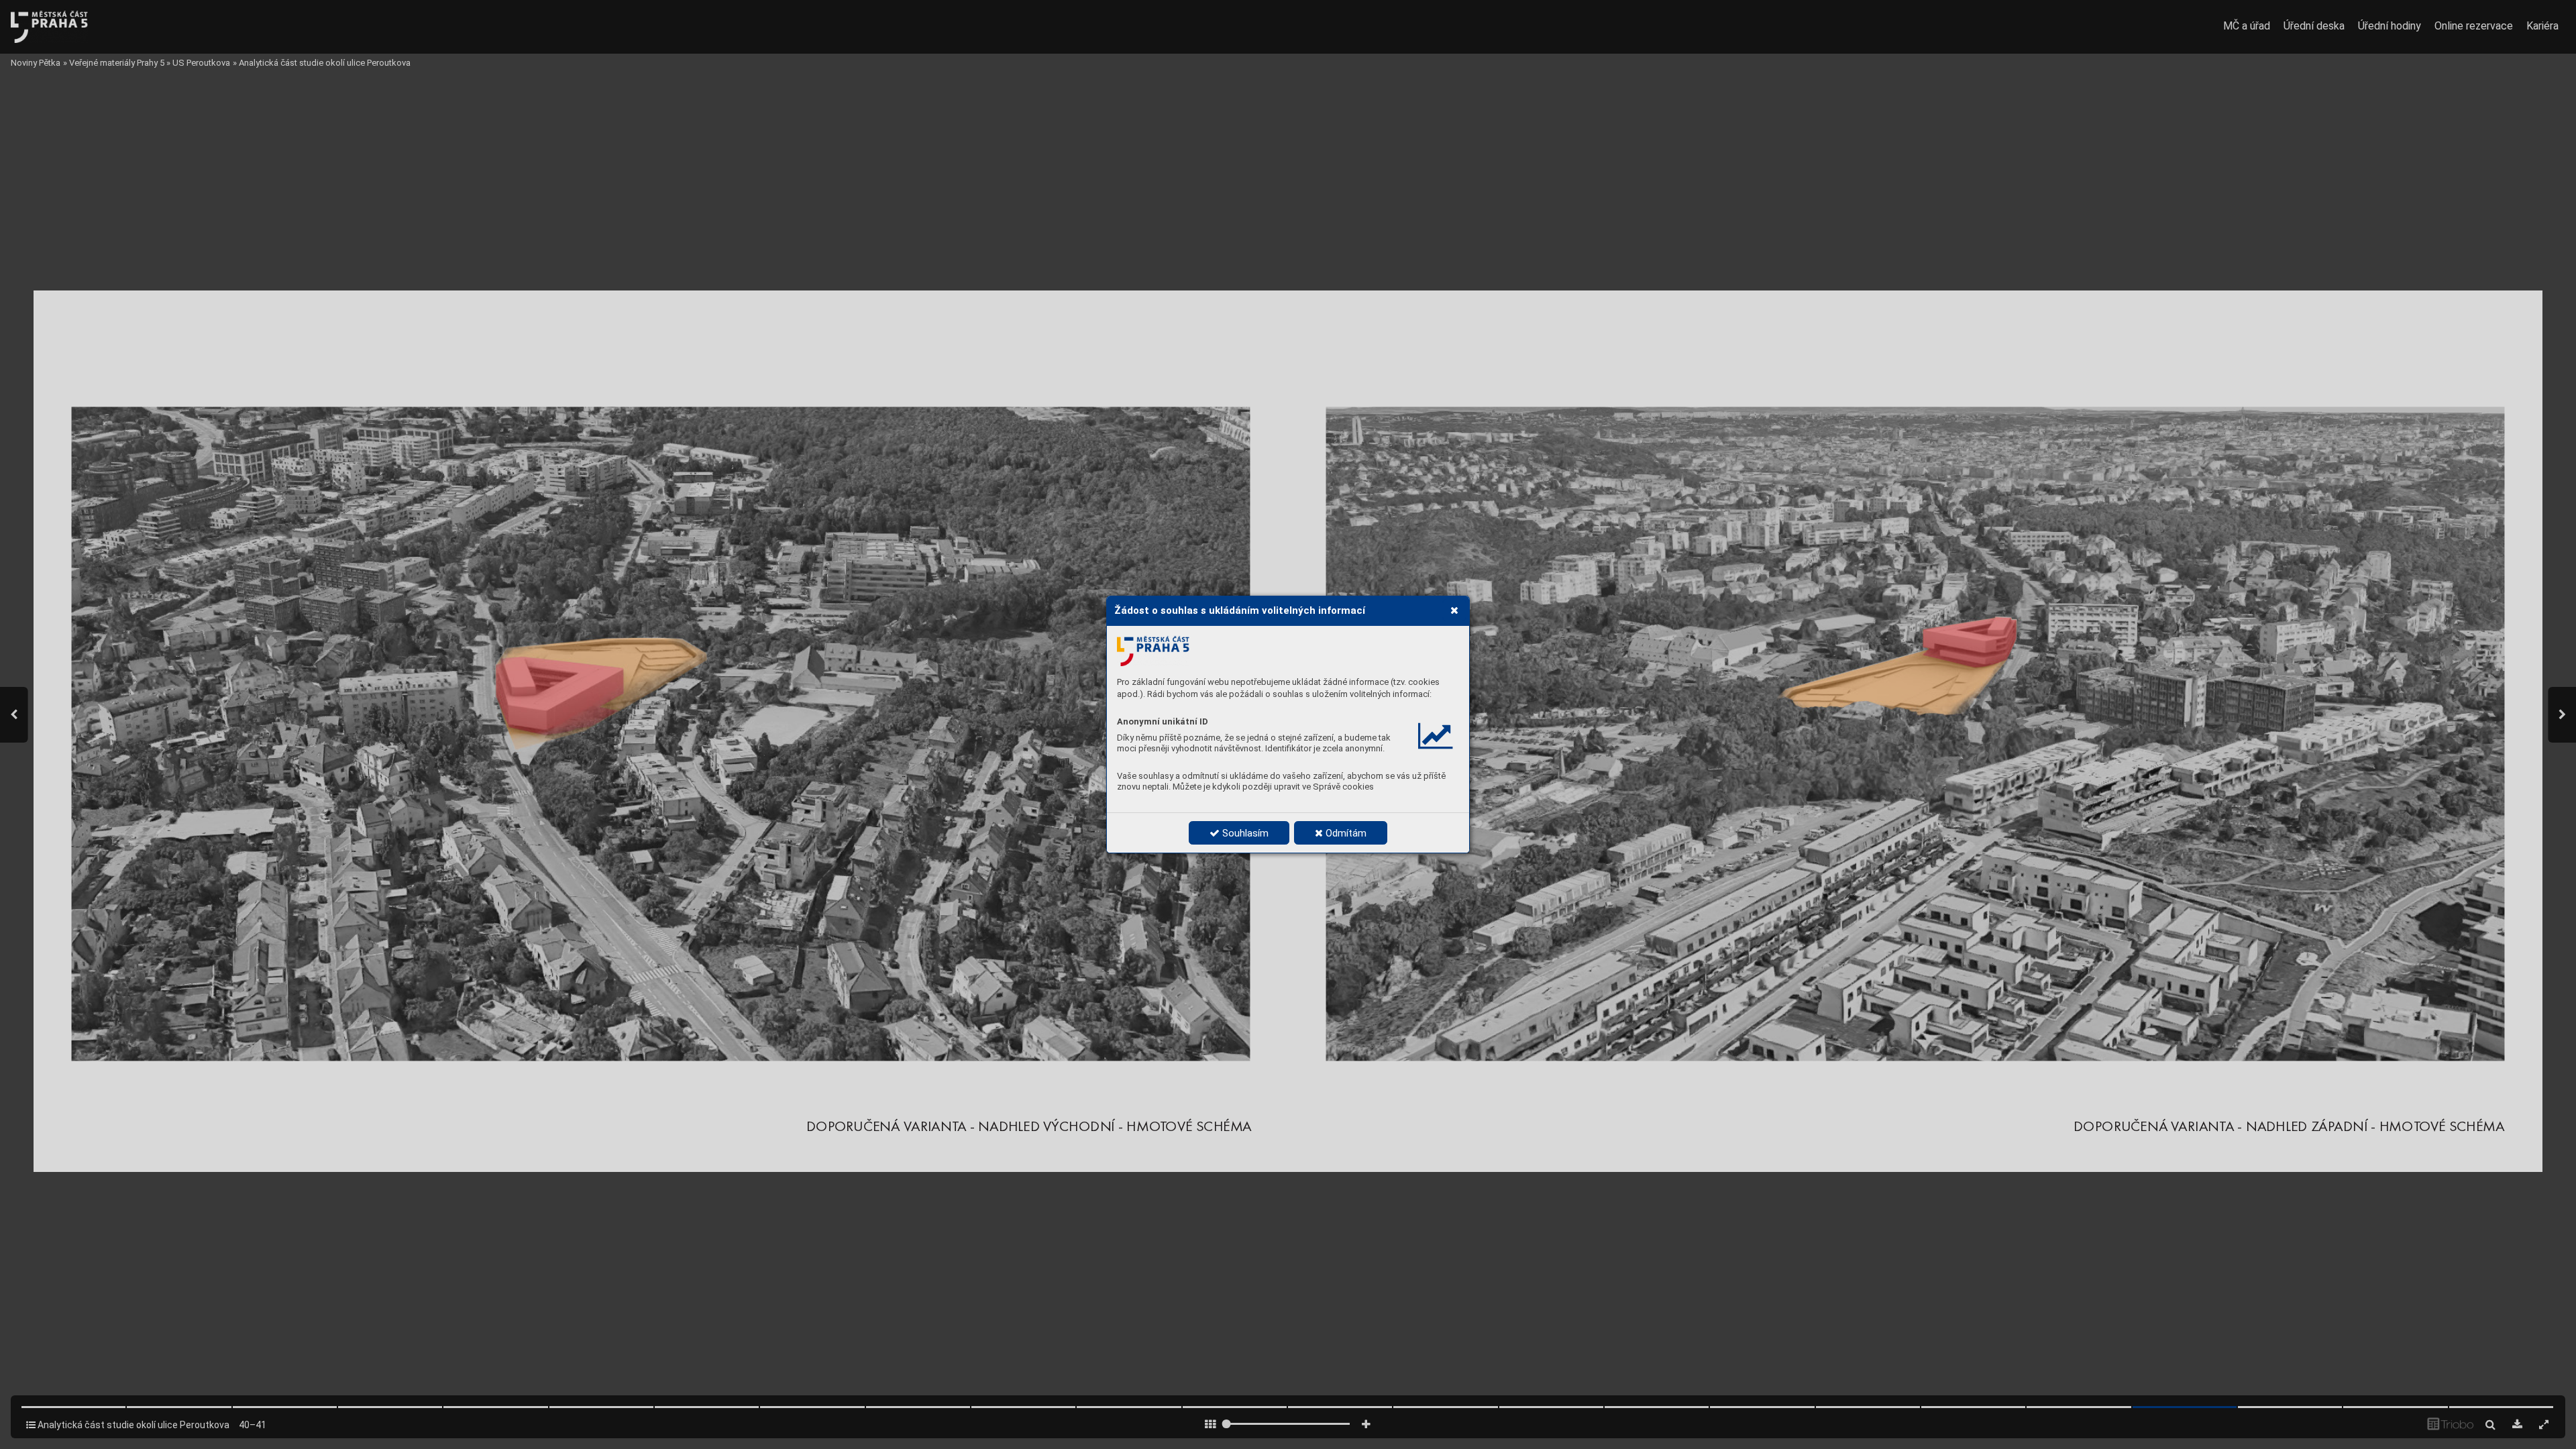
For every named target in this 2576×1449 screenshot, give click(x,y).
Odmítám (1345, 833)
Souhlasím (1244, 833)
